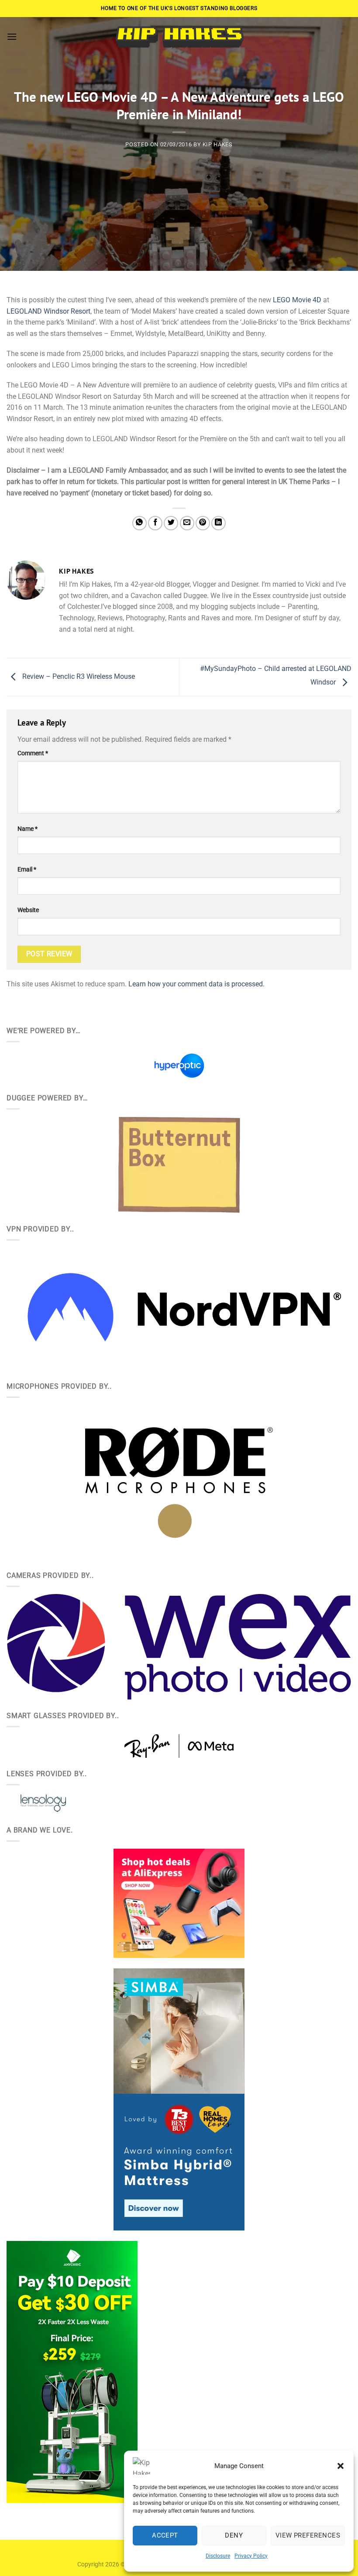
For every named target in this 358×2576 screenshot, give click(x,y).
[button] (341, 2466)
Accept (165, 2535)
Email (27, 870)
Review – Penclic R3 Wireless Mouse (78, 676)
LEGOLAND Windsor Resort (48, 311)
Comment (33, 753)
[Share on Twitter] (171, 523)
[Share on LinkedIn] (219, 523)
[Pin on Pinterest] (203, 523)
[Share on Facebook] (155, 523)
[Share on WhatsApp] (139, 523)
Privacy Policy (251, 2556)
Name (28, 829)
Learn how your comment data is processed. (196, 984)
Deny (234, 2535)
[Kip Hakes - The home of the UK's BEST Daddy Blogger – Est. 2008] (179, 36)
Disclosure (218, 2556)
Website (28, 910)
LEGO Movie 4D (297, 300)
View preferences (308, 2535)
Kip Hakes (218, 144)
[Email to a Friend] (187, 523)
